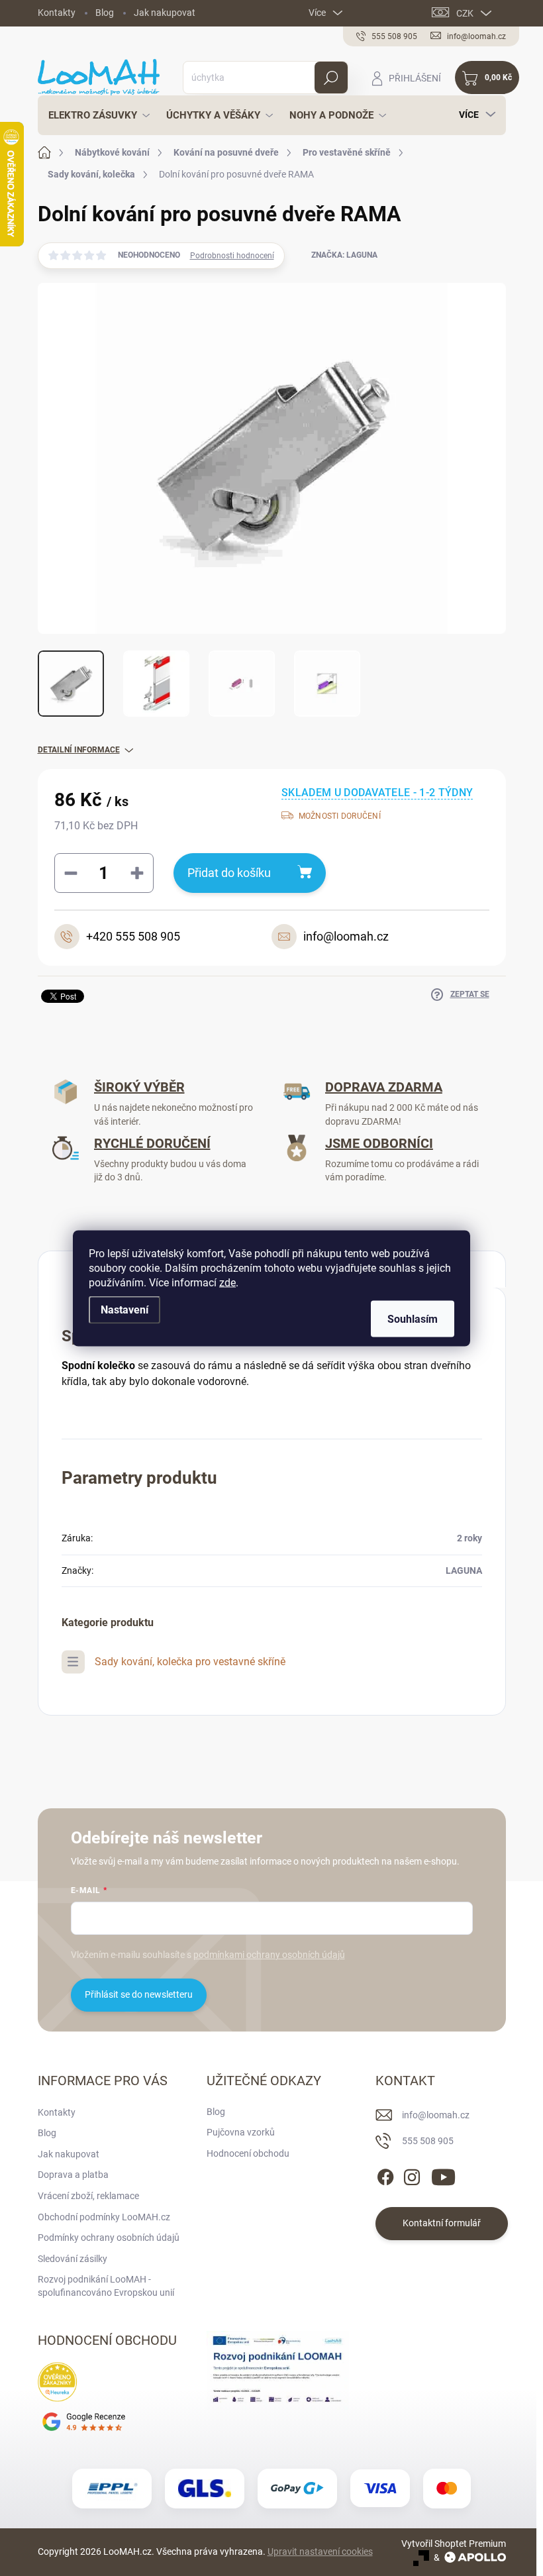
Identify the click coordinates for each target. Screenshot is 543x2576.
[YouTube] (443, 2175)
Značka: (344, 255)
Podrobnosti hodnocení (232, 256)
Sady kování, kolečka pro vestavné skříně (190, 1662)
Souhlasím (413, 1318)
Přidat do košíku (229, 873)
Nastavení (124, 1309)
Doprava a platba (73, 2175)
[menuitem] (95, 115)
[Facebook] (385, 2175)
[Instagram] (412, 2175)
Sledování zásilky (73, 2259)
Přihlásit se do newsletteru (139, 1994)
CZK (465, 13)
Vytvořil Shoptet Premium (454, 2544)
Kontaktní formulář (442, 2223)
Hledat (331, 77)
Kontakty (57, 13)
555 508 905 (428, 2141)
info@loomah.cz (436, 2115)
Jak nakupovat (165, 13)
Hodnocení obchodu (248, 2153)
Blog (105, 13)
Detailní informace (79, 750)
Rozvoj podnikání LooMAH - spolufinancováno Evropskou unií (106, 2286)
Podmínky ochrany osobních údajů (109, 2238)
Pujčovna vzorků (241, 2132)
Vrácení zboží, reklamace (88, 2196)
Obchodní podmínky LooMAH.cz (104, 2217)
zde (227, 1282)
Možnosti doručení (340, 816)
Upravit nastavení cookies (320, 2551)
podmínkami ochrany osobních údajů (269, 1955)
